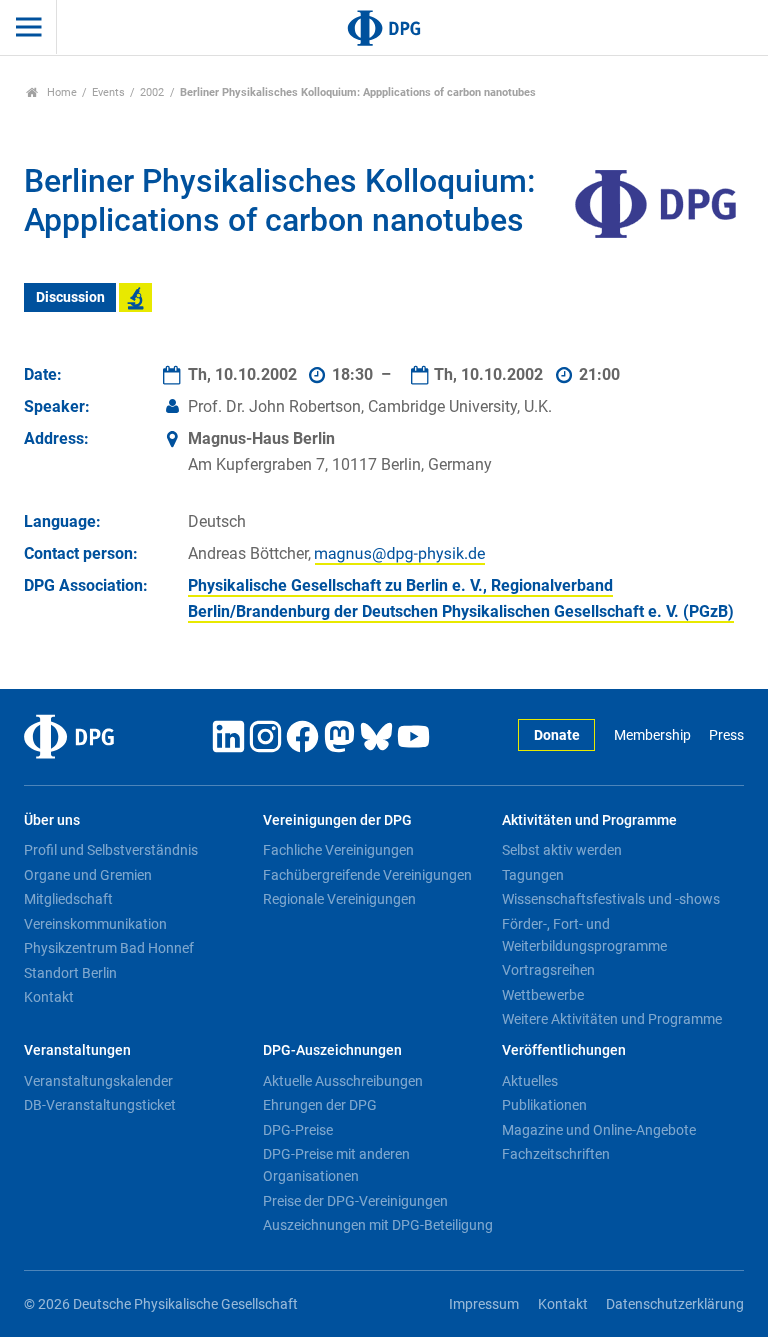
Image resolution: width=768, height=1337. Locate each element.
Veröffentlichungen (564, 1050)
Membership (652, 735)
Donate (557, 735)
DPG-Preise (298, 1130)
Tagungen (533, 875)
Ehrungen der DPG (320, 1105)
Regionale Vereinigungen (339, 899)
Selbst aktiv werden (562, 850)
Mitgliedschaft (68, 899)
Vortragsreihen (548, 970)
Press (726, 735)
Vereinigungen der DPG (337, 820)
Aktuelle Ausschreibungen (343, 1081)
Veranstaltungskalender (98, 1081)
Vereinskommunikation (95, 924)
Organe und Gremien (88, 875)
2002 (152, 92)
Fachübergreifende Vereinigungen (367, 875)
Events (108, 92)
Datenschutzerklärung (675, 1304)
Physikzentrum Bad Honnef (109, 948)
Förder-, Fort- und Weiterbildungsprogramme (584, 935)
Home (60, 92)
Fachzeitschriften (556, 1154)
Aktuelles (530, 1081)
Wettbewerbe (543, 995)
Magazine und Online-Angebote (599, 1130)
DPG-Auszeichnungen (332, 1050)
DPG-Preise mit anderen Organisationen (336, 1165)
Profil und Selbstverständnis (111, 850)
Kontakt (49, 997)
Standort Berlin (70, 973)
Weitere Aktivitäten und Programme (612, 1019)
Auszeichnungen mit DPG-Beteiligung (378, 1225)
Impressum (484, 1304)
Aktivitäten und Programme (589, 820)
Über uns (52, 820)
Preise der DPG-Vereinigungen (355, 1201)
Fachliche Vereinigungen (338, 850)
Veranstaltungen (77, 1050)
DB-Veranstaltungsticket (100, 1105)
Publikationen (544, 1105)
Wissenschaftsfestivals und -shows (611, 899)
